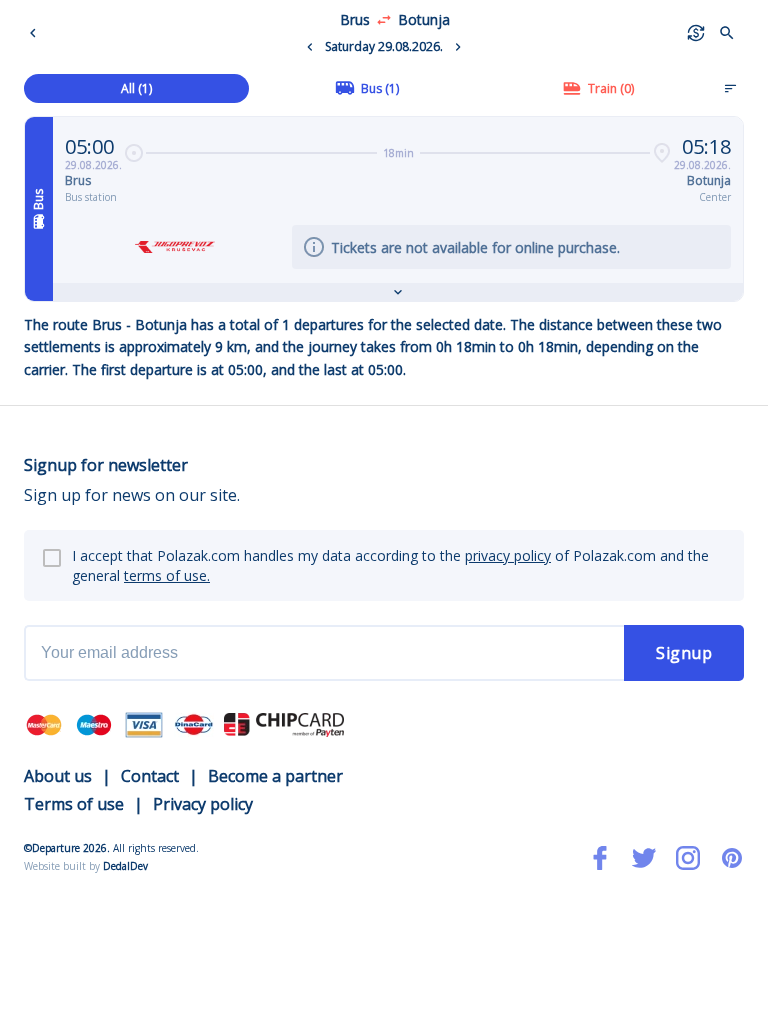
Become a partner (275, 776)
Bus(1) (380, 88)
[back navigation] (37, 33)
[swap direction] (384, 20)
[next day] (458, 47)
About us (58, 776)
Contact (150, 776)
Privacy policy (203, 804)
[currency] (696, 33)
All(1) (136, 88)
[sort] (730, 88)
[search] (727, 33)
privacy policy (508, 555)
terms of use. (167, 575)
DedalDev (125, 866)
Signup (684, 653)
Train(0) (611, 88)
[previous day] (310, 47)
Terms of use (74, 804)
